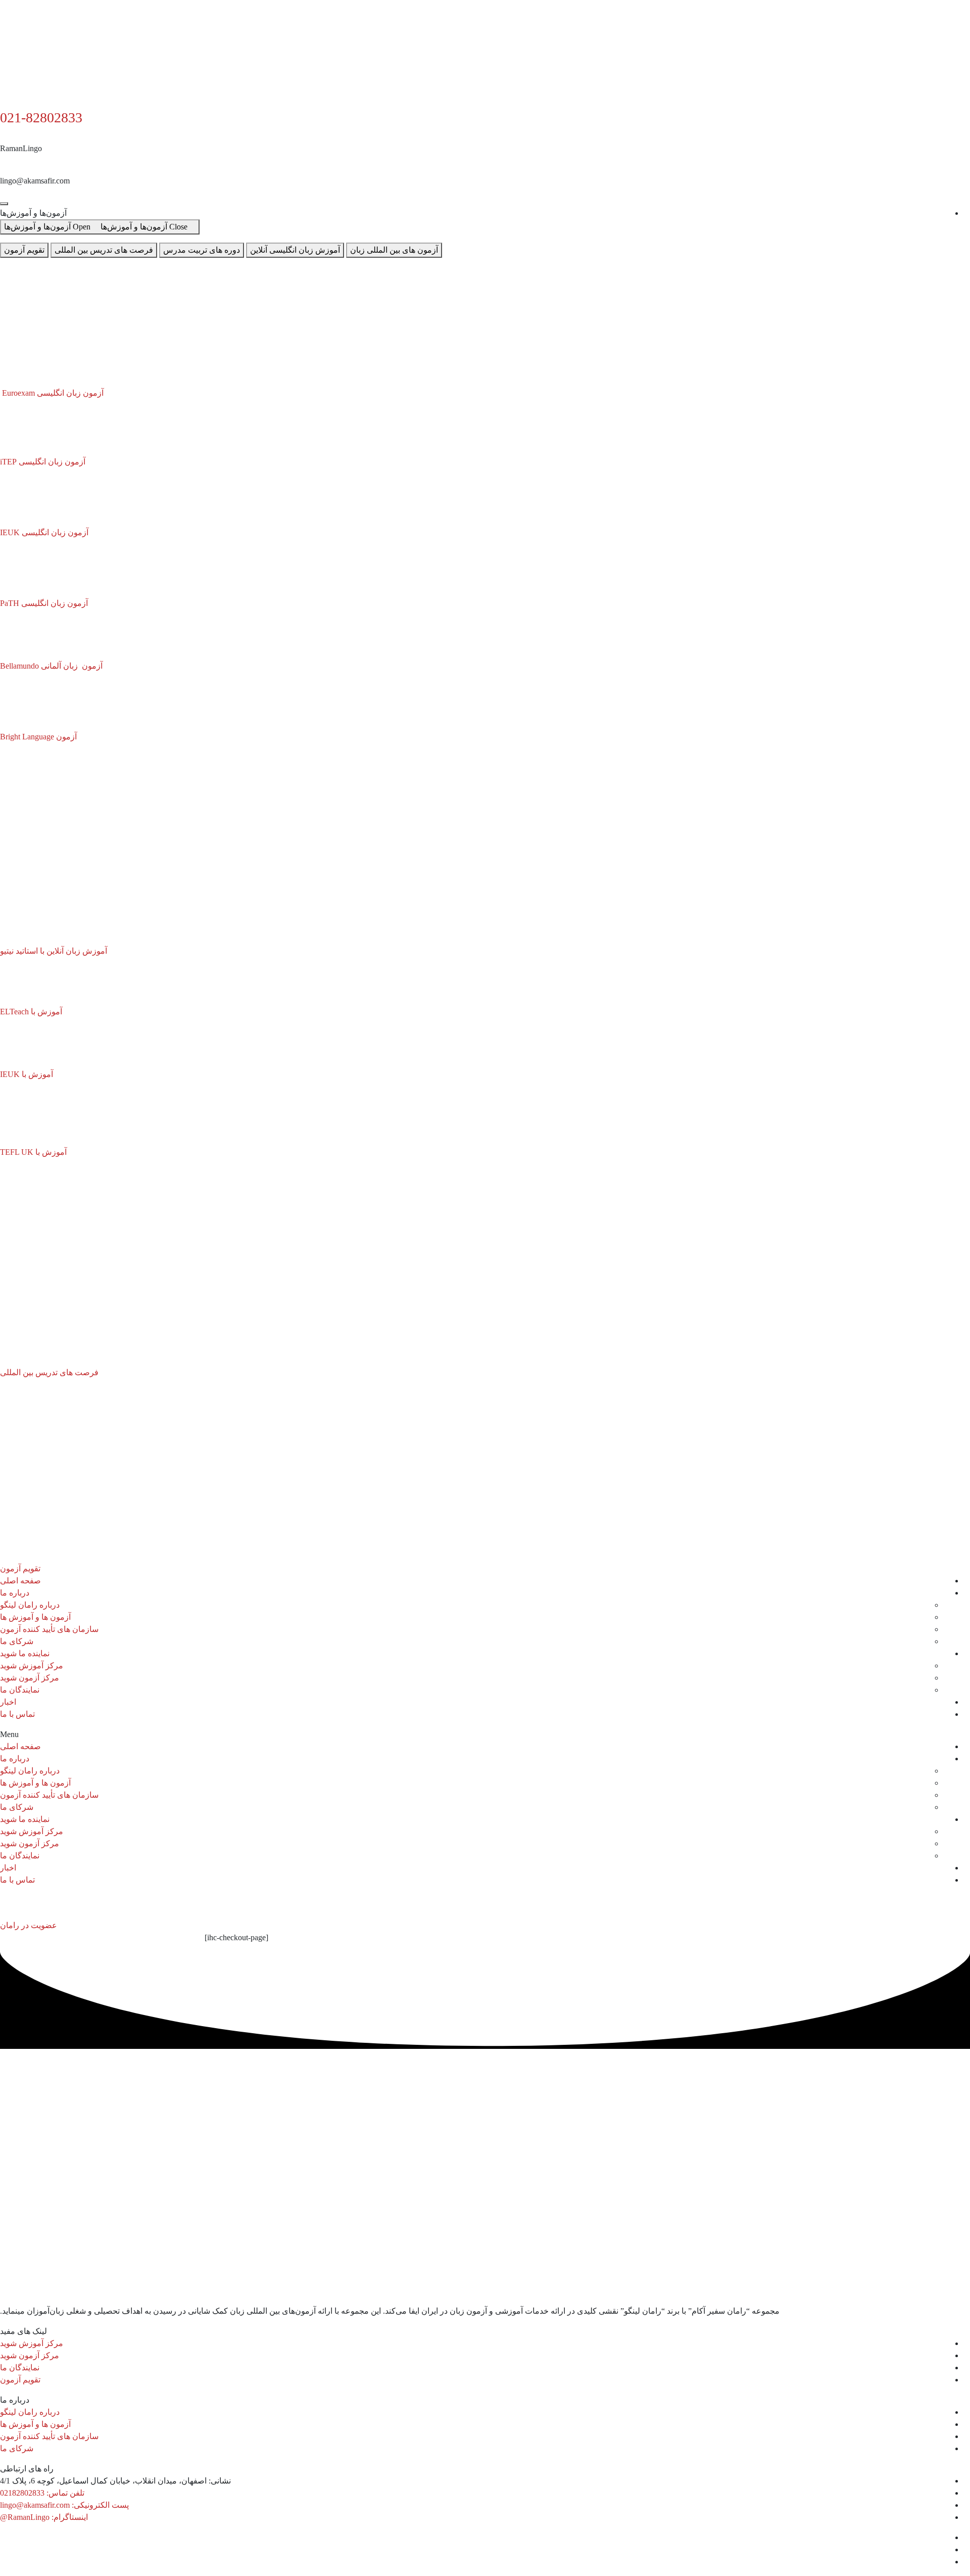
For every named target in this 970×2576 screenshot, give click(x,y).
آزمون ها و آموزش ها (35, 1617)
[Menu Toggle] (4, 204)
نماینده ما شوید (25, 1653)
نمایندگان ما (20, 1690)
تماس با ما (17, 1714)
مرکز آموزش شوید (32, 1666)
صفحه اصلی (20, 1581)
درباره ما (15, 1593)
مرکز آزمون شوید (30, 1678)
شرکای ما (17, 1641)
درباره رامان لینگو (30, 1605)
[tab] (394, 250)
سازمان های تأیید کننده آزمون (49, 1629)
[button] (485, 1735)
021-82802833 (41, 118)
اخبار (8, 1702)
